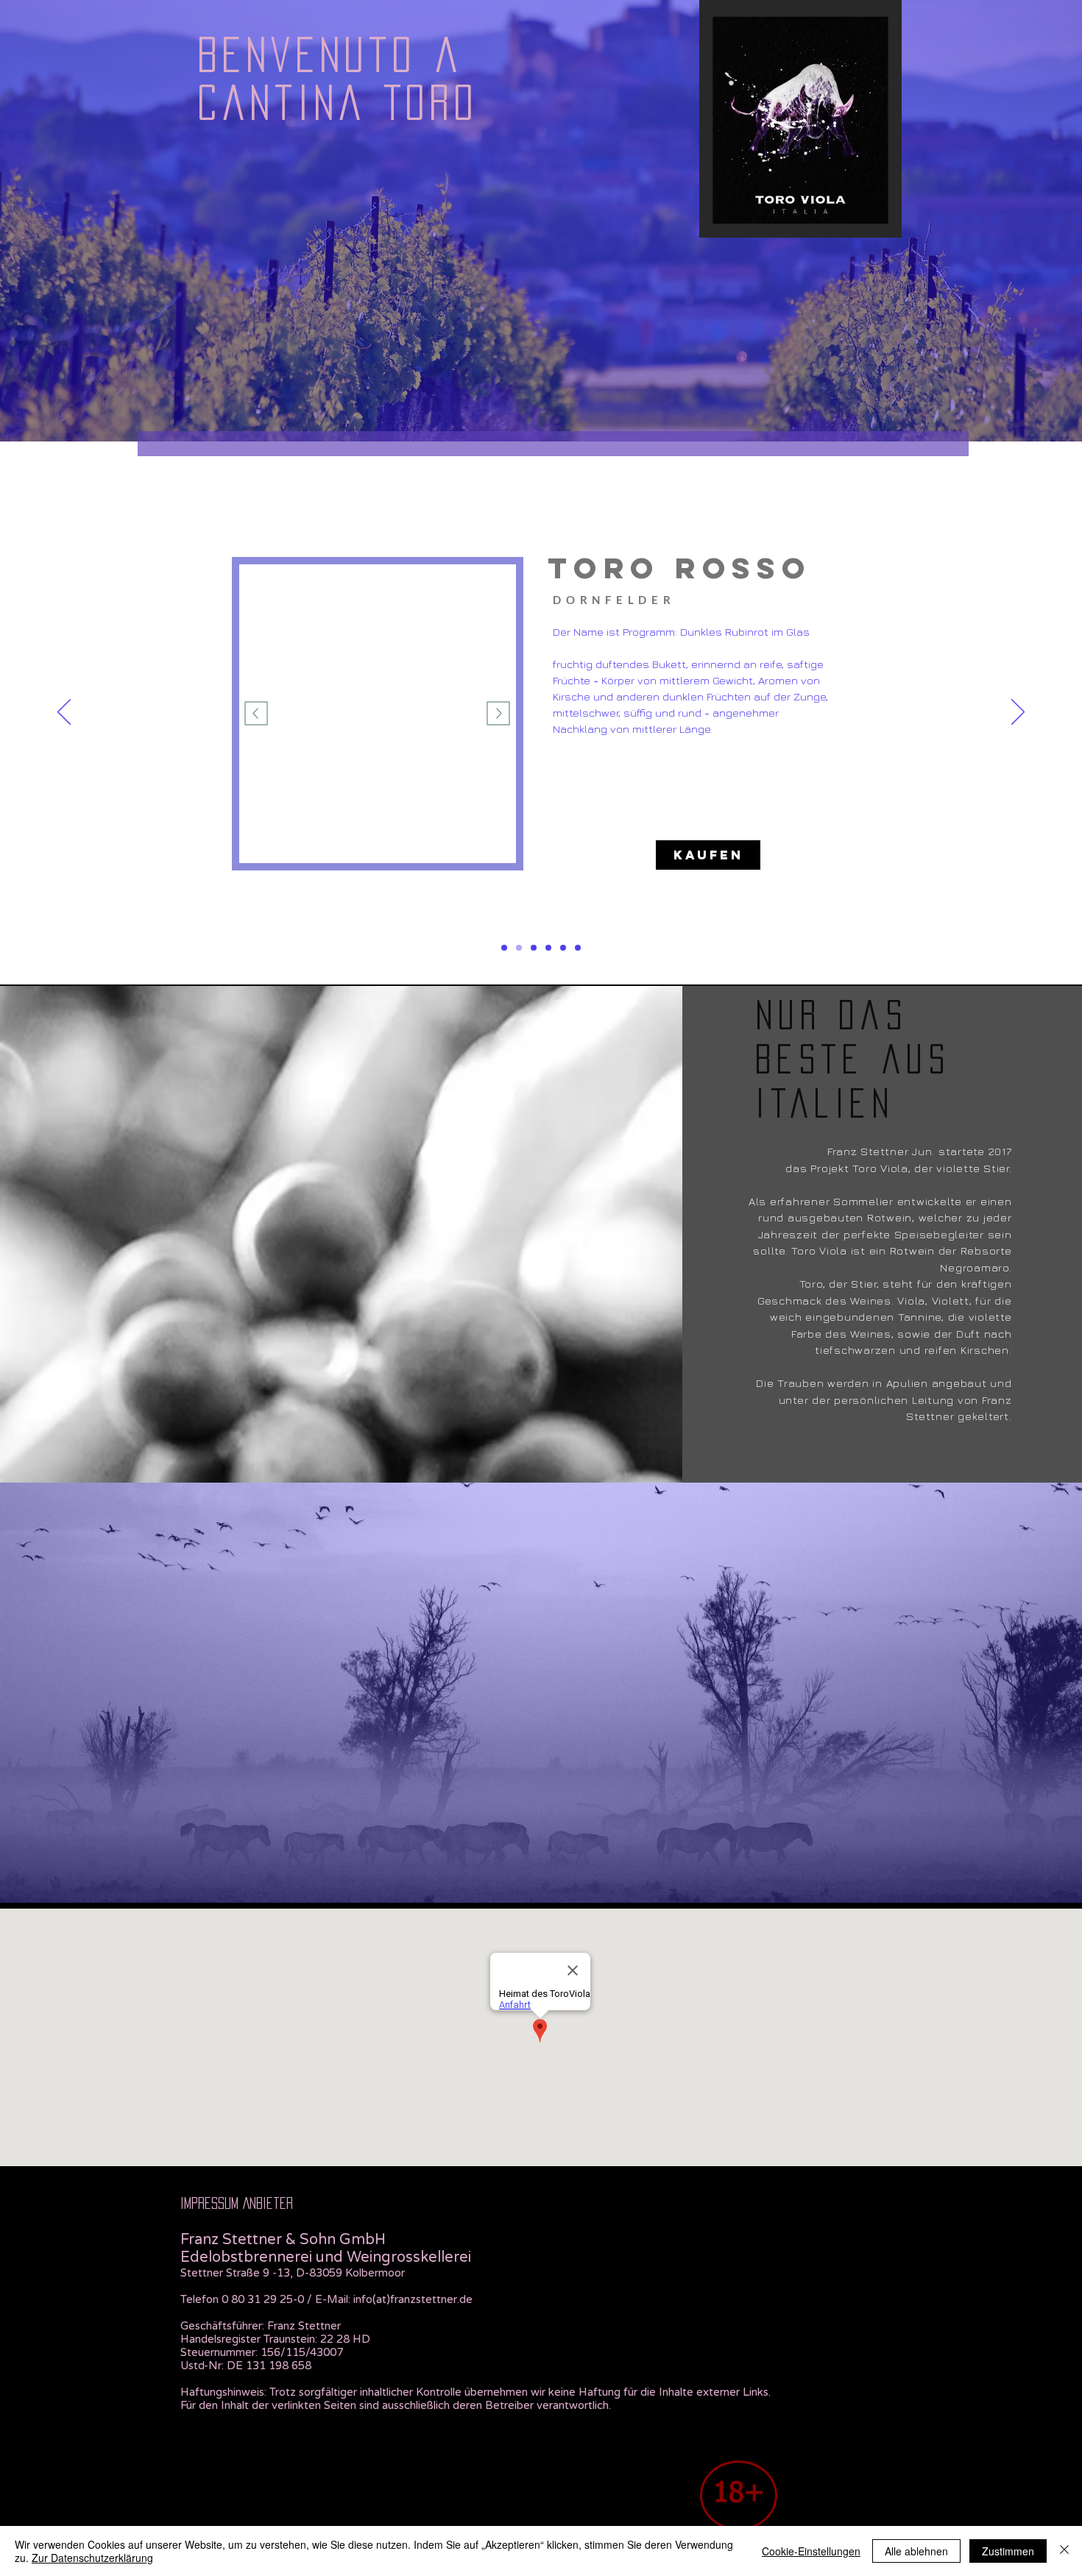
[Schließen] (1064, 2551)
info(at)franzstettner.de (413, 2299)
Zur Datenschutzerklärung (92, 2558)
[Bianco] (534, 948)
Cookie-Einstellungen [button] (811, 2551)
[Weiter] (1018, 713)
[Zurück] (64, 713)
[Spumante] (548, 948)
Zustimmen (1008, 2551)
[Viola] (504, 948)
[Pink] (563, 948)
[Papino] (578, 948)
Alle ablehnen (916, 2551)
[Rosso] (519, 948)
